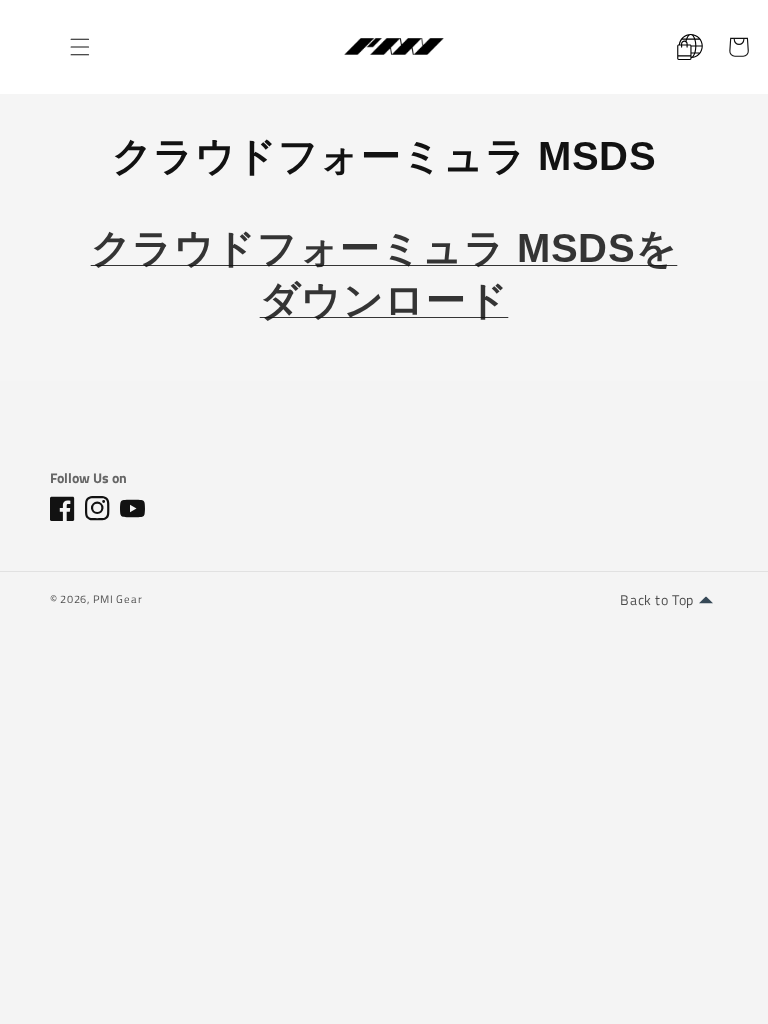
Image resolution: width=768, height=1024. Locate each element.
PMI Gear (118, 599)
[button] (80, 47)
